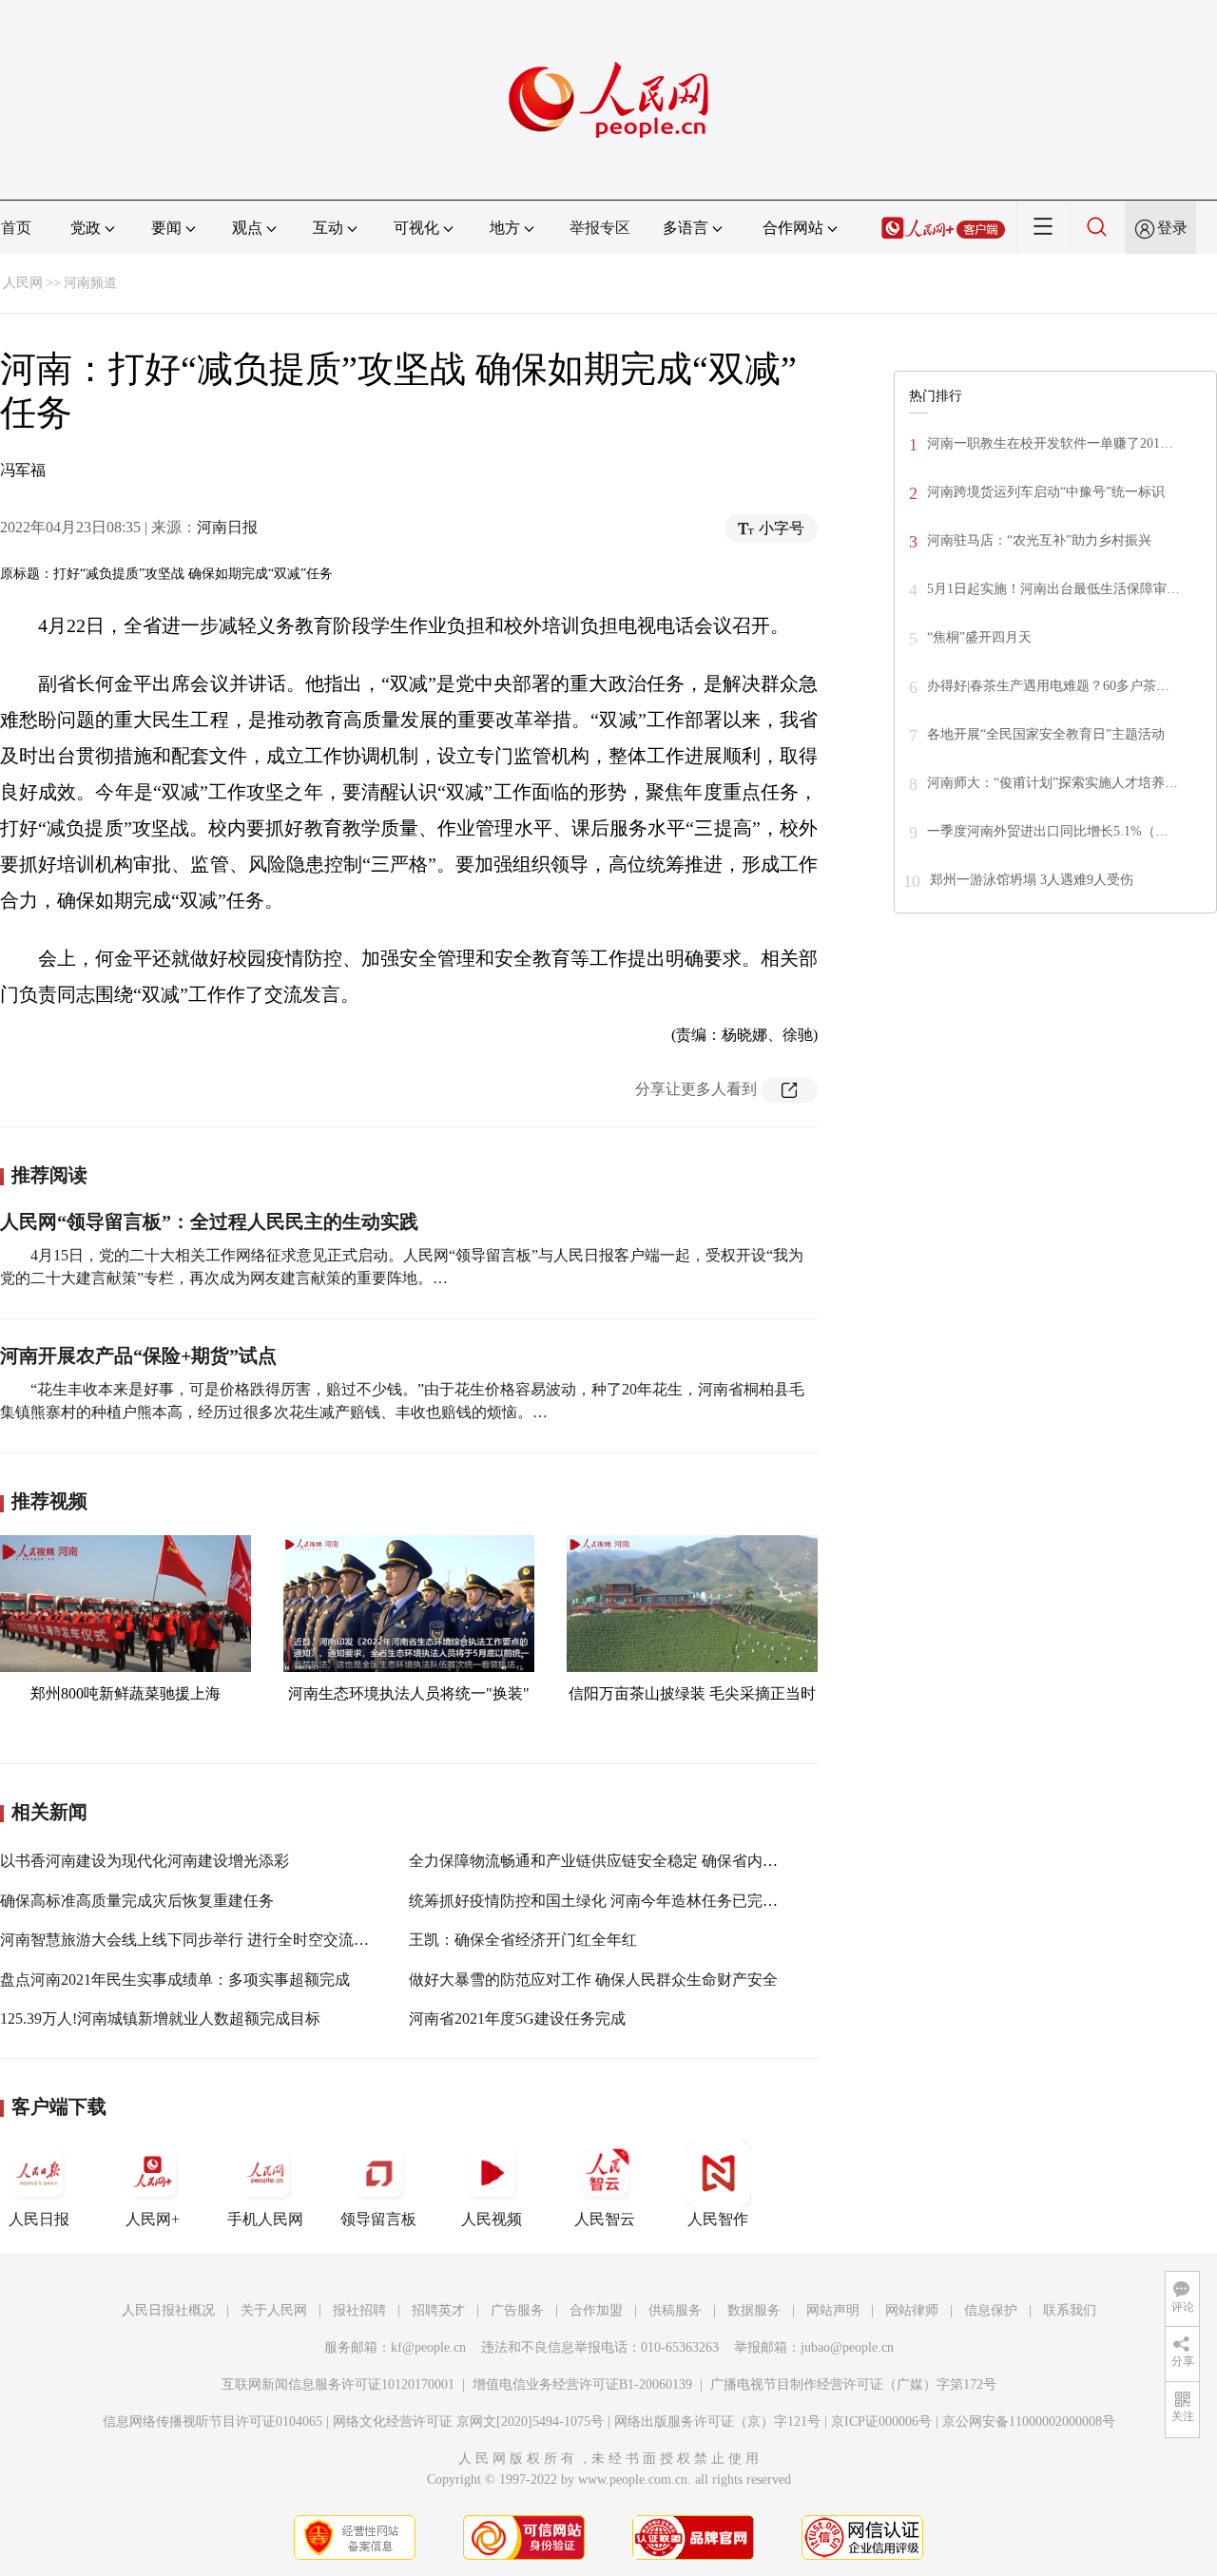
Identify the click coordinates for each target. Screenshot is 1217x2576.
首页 (16, 228)
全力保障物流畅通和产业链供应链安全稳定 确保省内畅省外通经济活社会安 (662, 1861)
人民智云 (605, 2219)
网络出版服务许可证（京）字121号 (717, 2422)
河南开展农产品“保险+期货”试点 (138, 1355)
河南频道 (90, 283)
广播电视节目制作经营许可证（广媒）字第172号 (853, 2384)
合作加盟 (596, 2310)
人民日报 (39, 2219)
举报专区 (600, 228)
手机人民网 (265, 2219)
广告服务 (517, 2310)
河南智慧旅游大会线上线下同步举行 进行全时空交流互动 (192, 1940)
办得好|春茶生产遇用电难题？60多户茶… (1048, 686)
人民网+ (153, 2219)
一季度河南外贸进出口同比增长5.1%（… (1048, 831)
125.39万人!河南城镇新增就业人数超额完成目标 (160, 2019)
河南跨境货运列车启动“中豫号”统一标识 (1046, 492)
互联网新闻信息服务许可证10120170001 (338, 2384)
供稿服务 (675, 2310)
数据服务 (754, 2310)
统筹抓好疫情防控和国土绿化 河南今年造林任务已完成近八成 (616, 1901)
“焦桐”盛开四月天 (979, 637)
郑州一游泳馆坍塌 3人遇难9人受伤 (1032, 880)
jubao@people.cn (847, 2347)
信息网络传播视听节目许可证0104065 (212, 2422)
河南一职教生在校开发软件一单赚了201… (1050, 443)
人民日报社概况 (168, 2310)
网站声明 (833, 2310)
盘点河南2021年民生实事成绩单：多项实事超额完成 (175, 1980)
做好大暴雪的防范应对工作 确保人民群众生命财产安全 (593, 1980)
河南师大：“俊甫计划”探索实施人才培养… (1053, 783)
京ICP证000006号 (881, 2422)
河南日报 (227, 527)
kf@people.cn (428, 2347)
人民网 (23, 283)
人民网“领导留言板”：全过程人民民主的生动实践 (209, 1221)
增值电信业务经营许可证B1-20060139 (582, 2384)
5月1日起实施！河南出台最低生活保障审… (1053, 589)
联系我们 (1070, 2310)
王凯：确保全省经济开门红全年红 (523, 1940)
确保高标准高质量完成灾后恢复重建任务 (137, 1901)
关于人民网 (274, 2310)
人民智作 (718, 2219)
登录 (1172, 228)
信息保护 (991, 2310)
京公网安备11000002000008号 (1029, 2422)
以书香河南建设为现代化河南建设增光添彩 (145, 1861)
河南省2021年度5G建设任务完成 (517, 2019)
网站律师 (912, 2310)
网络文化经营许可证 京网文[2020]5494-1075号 (468, 2422)
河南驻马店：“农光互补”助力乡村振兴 (1039, 540)
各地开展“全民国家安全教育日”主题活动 (1046, 734)
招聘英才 (438, 2310)
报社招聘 (359, 2310)
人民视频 (492, 2219)
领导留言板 (378, 2219)
